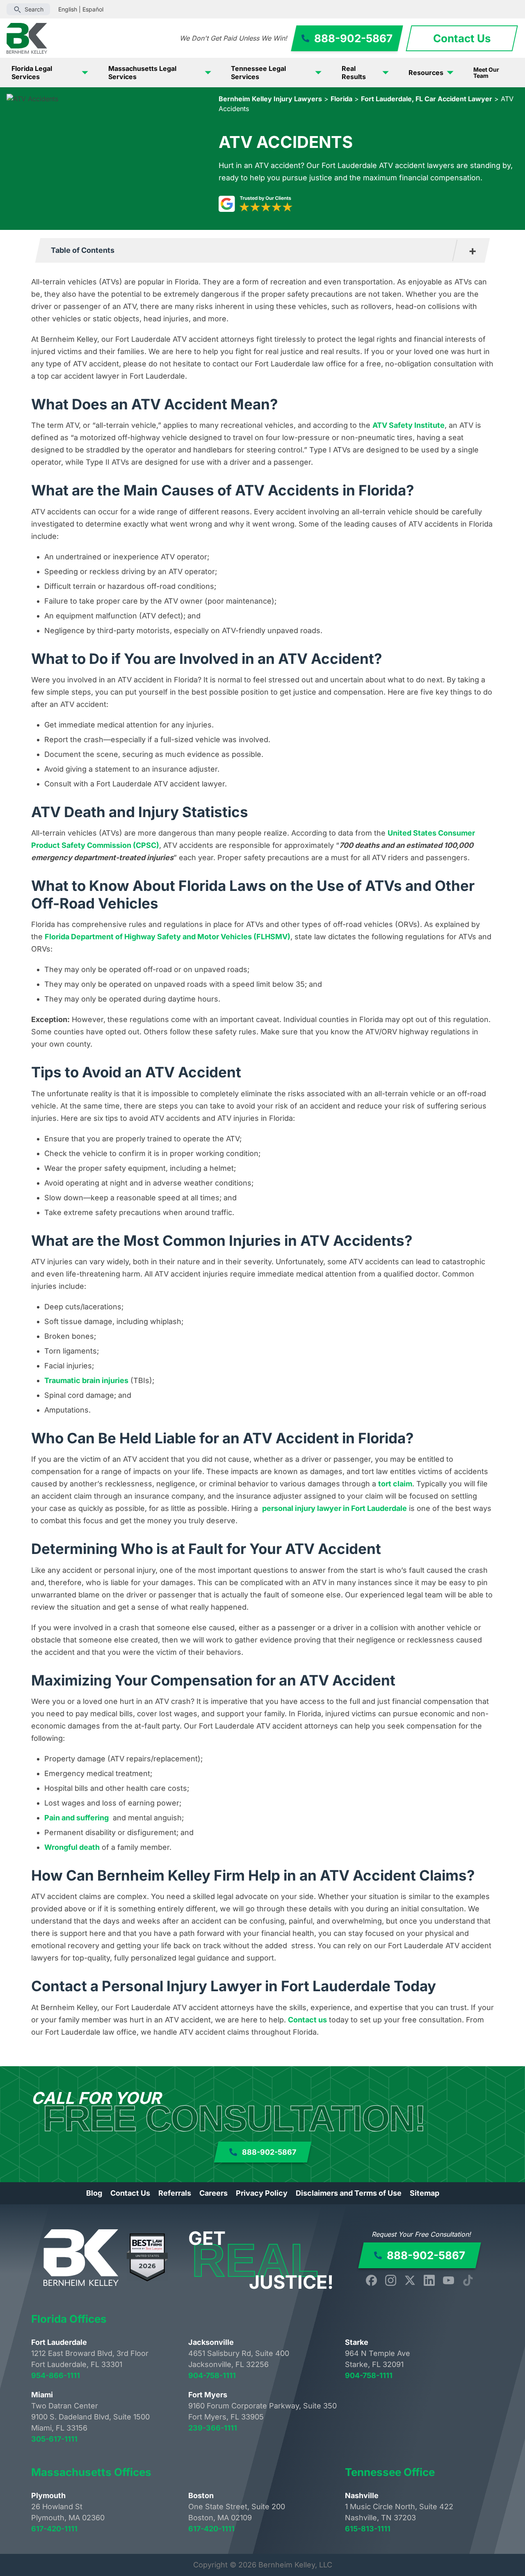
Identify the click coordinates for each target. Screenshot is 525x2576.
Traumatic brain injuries (86, 1380)
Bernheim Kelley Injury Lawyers (270, 99)
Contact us (307, 2020)
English (68, 9)
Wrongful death (72, 1847)
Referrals (175, 2193)
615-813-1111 (368, 2529)
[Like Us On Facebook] (371, 2280)
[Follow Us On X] (410, 2280)
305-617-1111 (54, 2439)
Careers (213, 2193)
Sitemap (425, 2193)
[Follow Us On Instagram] (391, 2280)
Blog (94, 2193)
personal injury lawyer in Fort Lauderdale (334, 1508)
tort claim (395, 1484)
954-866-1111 (56, 2375)
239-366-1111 (213, 2428)
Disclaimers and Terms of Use (349, 2193)
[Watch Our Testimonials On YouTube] (449, 2280)
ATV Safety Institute (409, 425)
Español (93, 9)
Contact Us (130, 2193)
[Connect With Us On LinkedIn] (429, 2280)
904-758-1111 (212, 2375)
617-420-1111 (54, 2529)
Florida (341, 99)
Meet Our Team (486, 73)
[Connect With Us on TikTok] (468, 2280)
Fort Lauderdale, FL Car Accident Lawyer (427, 99)
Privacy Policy (262, 2193)
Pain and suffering (76, 1818)
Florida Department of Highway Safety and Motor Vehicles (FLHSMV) (168, 937)
